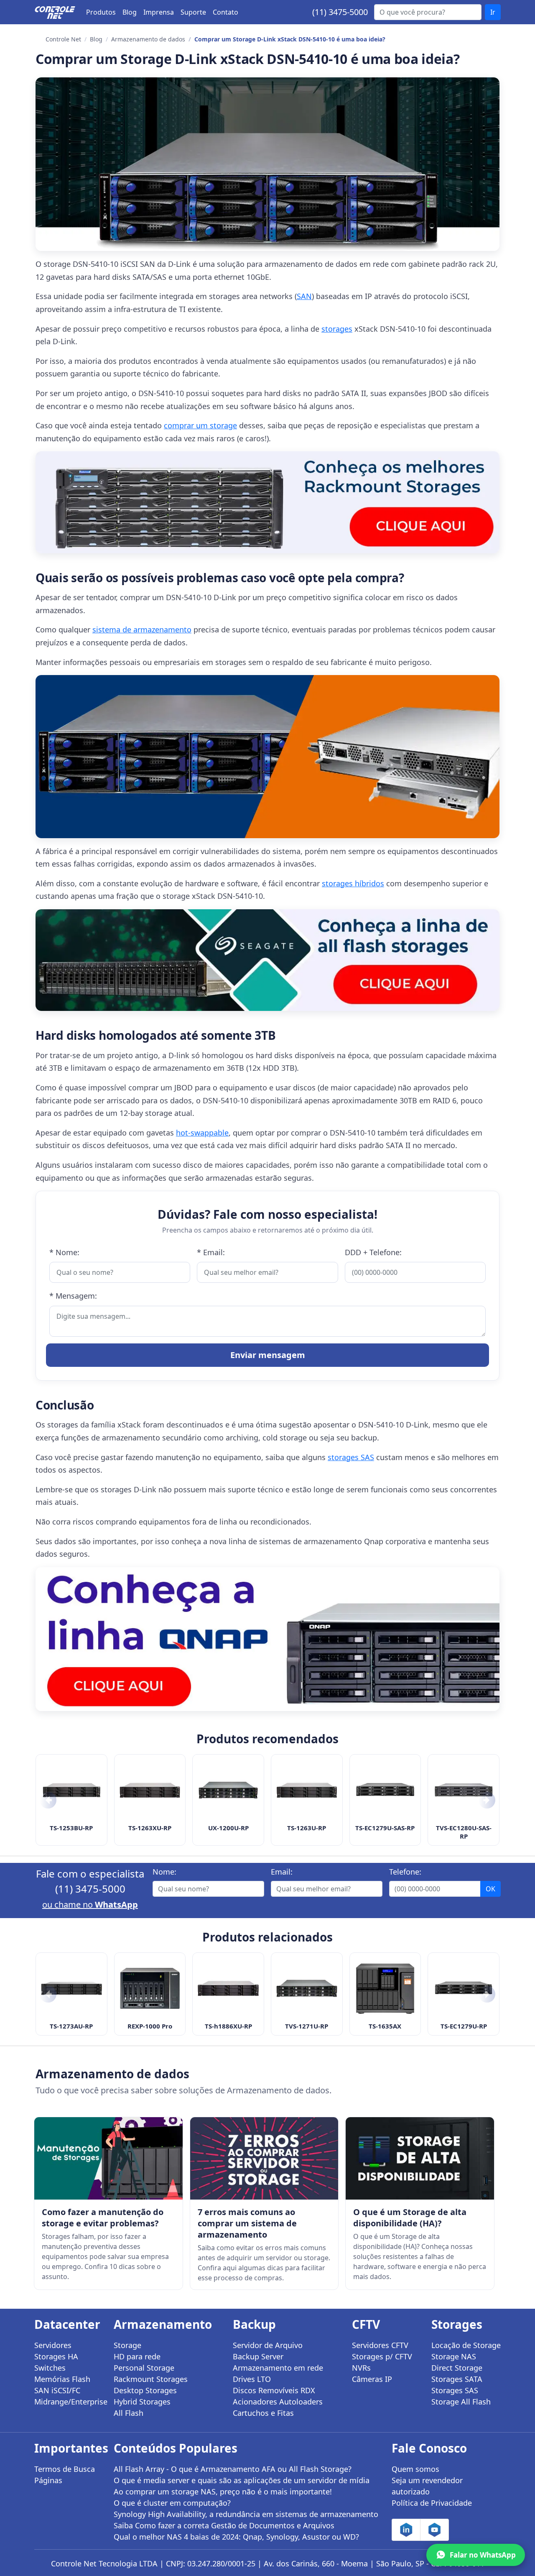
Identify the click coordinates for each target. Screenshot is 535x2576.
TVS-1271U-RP (307, 2026)
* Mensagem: (73, 1296)
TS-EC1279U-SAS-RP (385, 1828)
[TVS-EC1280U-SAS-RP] (464, 1790)
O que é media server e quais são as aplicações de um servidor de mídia (242, 2480)
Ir (493, 12)
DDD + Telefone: (373, 1252)
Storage (127, 2345)
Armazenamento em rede (278, 2368)
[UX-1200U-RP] (228, 1790)
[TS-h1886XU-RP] (228, 1988)
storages (337, 329)
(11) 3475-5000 (340, 12)
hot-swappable (202, 1133)
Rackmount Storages (151, 2379)
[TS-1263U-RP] (307, 1790)
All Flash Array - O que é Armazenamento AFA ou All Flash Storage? (233, 2469)
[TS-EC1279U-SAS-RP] (385, 1790)
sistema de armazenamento (142, 629)
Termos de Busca (65, 2469)
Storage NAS (454, 2356)
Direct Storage (457, 2368)
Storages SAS (455, 2390)
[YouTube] (434, 2530)
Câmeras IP (372, 2379)
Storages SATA (457, 2379)
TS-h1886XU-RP (228, 2026)
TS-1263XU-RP (150, 1828)
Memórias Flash (62, 2379)
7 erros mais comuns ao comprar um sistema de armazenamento (247, 2223)
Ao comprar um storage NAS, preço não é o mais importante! (223, 2492)
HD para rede (137, 2356)
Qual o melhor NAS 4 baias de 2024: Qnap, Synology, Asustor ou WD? (236, 2537)
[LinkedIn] (406, 2530)
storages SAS (351, 1457)
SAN (304, 296)
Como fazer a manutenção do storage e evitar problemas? (103, 2218)
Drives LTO (252, 2379)
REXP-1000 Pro (150, 2026)
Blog (130, 12)
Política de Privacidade (432, 2503)
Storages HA (56, 2356)
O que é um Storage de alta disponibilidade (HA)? (410, 2218)
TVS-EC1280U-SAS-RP (464, 1832)
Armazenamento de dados (148, 39)
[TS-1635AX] (385, 1988)
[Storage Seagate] (267, 960)
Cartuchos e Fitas (263, 2413)
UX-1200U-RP (228, 1828)
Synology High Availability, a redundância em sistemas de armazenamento (246, 2514)
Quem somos (415, 2469)
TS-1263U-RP (307, 1828)
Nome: (164, 1872)
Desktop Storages (145, 2390)
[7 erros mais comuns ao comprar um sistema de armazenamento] (264, 2158)
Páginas (48, 2480)
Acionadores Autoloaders (278, 2402)
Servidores (53, 2345)
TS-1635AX (385, 2026)
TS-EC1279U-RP (464, 2026)
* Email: (211, 1252)
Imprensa (159, 12)
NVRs (361, 2368)
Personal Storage (144, 2368)
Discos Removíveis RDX (274, 2390)
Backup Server (258, 2356)
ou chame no (90, 1905)
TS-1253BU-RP (71, 1828)
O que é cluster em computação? (172, 2503)
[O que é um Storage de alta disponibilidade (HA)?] (420, 2158)
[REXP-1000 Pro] (150, 1988)
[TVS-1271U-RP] (307, 1988)
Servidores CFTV (380, 2345)
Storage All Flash (461, 2402)
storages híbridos (353, 883)
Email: (282, 1872)
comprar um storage (200, 425)
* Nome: (64, 1252)
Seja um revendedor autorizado (427, 2486)
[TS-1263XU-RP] (150, 1790)
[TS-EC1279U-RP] (464, 1988)
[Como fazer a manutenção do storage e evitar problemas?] (108, 2158)
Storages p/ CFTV (382, 2356)
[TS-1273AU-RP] (71, 1988)
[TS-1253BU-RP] (71, 1790)
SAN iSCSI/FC (57, 2390)
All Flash (129, 2413)
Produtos (101, 12)
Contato (225, 12)
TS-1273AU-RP (71, 2026)
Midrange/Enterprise (69, 2402)
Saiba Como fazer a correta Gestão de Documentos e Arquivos (224, 2525)
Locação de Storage (466, 2345)
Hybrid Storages (142, 2402)
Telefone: (405, 1872)
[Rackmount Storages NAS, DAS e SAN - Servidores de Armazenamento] (267, 502)
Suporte (193, 12)
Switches (50, 2368)
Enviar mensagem (268, 1355)
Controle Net (63, 39)
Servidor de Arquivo (268, 2345)
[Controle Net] (55, 12)
